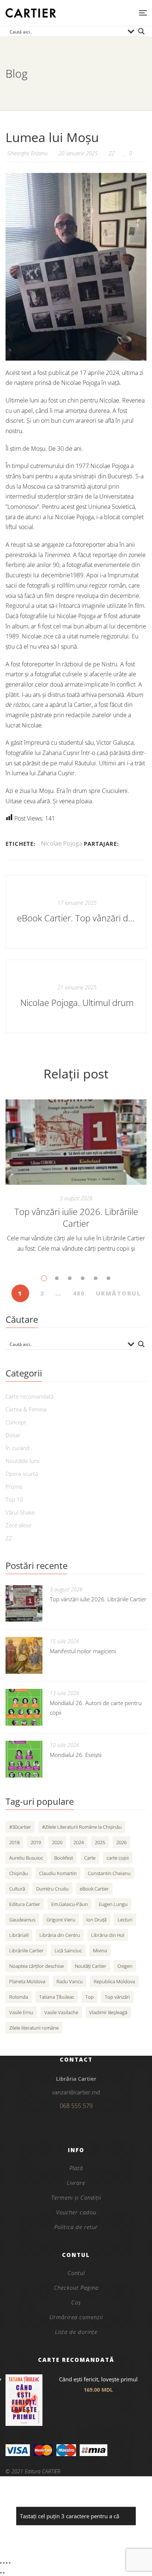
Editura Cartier (25, 1904)
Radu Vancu (70, 1981)
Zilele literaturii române (34, 2028)
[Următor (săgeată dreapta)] (4, 2573)
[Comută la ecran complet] (4, 2563)
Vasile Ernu (21, 2012)
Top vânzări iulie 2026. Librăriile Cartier (76, 1217)
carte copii (118, 1858)
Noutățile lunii (23, 1461)
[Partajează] (7, 2563)
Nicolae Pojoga (62, 843)
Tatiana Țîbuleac (57, 1997)
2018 (14, 1842)
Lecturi (125, 1920)
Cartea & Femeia (26, 1409)
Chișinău (19, 1873)
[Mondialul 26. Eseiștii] (24, 1759)
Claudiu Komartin (58, 1873)
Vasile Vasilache (61, 2012)
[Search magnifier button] (141, 31)
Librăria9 (19, 1935)
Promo (14, 1487)
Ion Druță (96, 1920)
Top (89, 1997)
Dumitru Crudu (52, 1889)
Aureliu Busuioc (26, 1858)
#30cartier (20, 1827)
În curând (18, 1448)
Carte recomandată (30, 1396)
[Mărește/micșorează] (1, 2563)
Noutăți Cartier (91, 1966)
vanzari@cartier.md (76, 2092)
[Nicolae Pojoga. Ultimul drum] (76, 996)
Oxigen (125, 1966)
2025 (100, 1842)
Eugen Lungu (113, 1904)
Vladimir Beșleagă (108, 2012)
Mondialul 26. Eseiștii (76, 1755)
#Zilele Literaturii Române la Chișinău (82, 1827)
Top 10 (14, 1499)
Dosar (13, 1435)
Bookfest (64, 1858)
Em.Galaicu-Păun (70, 1904)
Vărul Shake (20, 1512)
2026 (121, 1842)
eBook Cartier (94, 1889)
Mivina (100, 1950)
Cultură (17, 1889)
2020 (57, 1842)
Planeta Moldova (27, 1981)
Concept (16, 1422)
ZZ (112, 153)
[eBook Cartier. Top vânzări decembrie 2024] (76, 912)
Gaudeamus (22, 1920)
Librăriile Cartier (26, 1950)
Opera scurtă (22, 1474)
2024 (79, 1842)
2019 (36, 1842)
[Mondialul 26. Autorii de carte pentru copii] (24, 1707)
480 (79, 1293)
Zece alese (18, 1525)
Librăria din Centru (60, 1935)
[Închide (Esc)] (10, 2563)
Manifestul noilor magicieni (83, 1651)
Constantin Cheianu (109, 1873)
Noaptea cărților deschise (37, 1966)
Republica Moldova (114, 1981)
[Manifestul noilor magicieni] (24, 1655)
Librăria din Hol (108, 1935)
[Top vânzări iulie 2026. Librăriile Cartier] (76, 1142)
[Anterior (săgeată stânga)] (1, 2573)
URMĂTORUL (118, 1293)
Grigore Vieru (61, 1920)
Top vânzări (117, 1997)
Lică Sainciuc (68, 1950)
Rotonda (19, 1997)
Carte (90, 1858)
